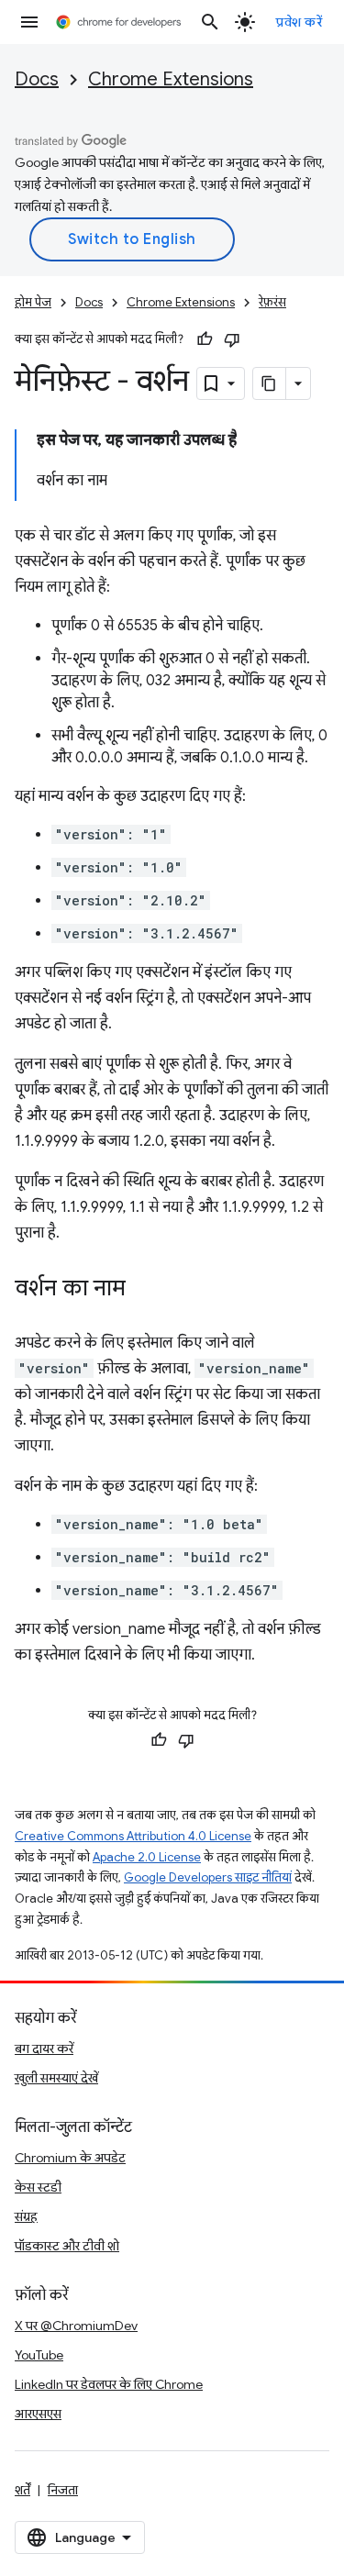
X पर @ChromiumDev (76, 2326)
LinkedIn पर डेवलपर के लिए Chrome (109, 2384)
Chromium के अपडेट (70, 2158)
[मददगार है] (205, 339)
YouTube (39, 2355)
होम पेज (33, 302)
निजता (63, 2490)
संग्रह (26, 2216)
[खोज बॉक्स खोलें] (210, 22)
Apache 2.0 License (147, 1857)
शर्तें (22, 2490)
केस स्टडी (38, 2187)
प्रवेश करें (299, 22)
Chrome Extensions (171, 79)
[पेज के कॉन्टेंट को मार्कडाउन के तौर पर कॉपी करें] (270, 383)
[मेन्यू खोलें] (29, 22)
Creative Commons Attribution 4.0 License (133, 1836)
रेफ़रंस (272, 302)
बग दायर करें (44, 2049)
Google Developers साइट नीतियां (208, 1877)
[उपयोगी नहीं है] (232, 339)
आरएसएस (38, 2414)
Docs (37, 79)
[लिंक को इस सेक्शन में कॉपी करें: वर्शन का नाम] (144, 1290)
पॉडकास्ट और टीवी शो (67, 2246)
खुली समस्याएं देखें (56, 2078)
